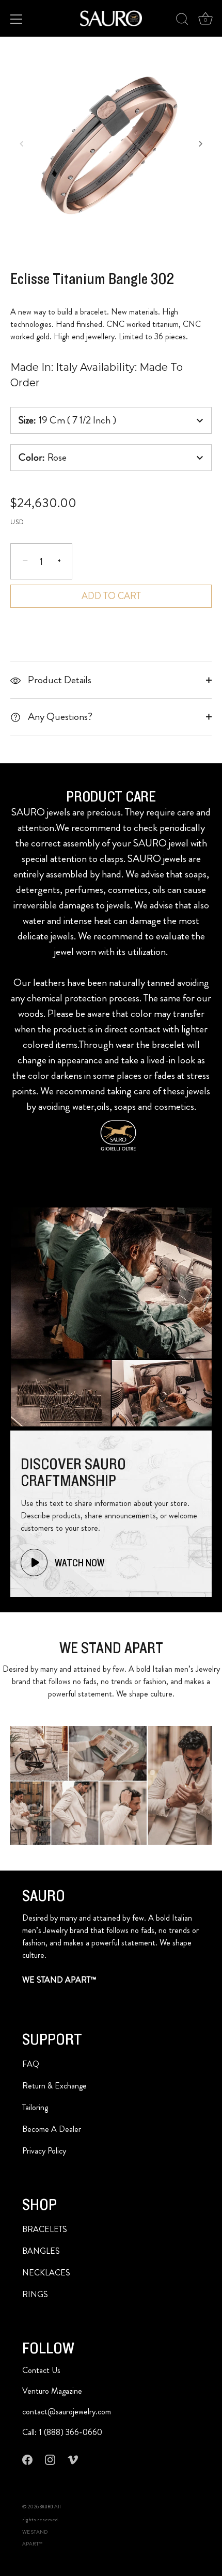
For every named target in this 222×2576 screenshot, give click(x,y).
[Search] (182, 21)
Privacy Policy (44, 2151)
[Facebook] (27, 2459)
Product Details (59, 680)
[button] (22, 144)
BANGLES (41, 2251)
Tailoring (35, 2107)
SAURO (46, 2507)
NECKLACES (46, 2273)
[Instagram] (50, 2459)
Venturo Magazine (52, 2391)
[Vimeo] (73, 2459)
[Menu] (17, 19)
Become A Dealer (52, 2129)
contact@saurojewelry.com (67, 2412)
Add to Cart (111, 596)
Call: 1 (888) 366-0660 (62, 2432)
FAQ (31, 2064)
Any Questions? (59, 717)
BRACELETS (45, 2229)
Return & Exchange (54, 2086)
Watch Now (78, 1563)
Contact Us (41, 2370)
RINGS (35, 2294)
